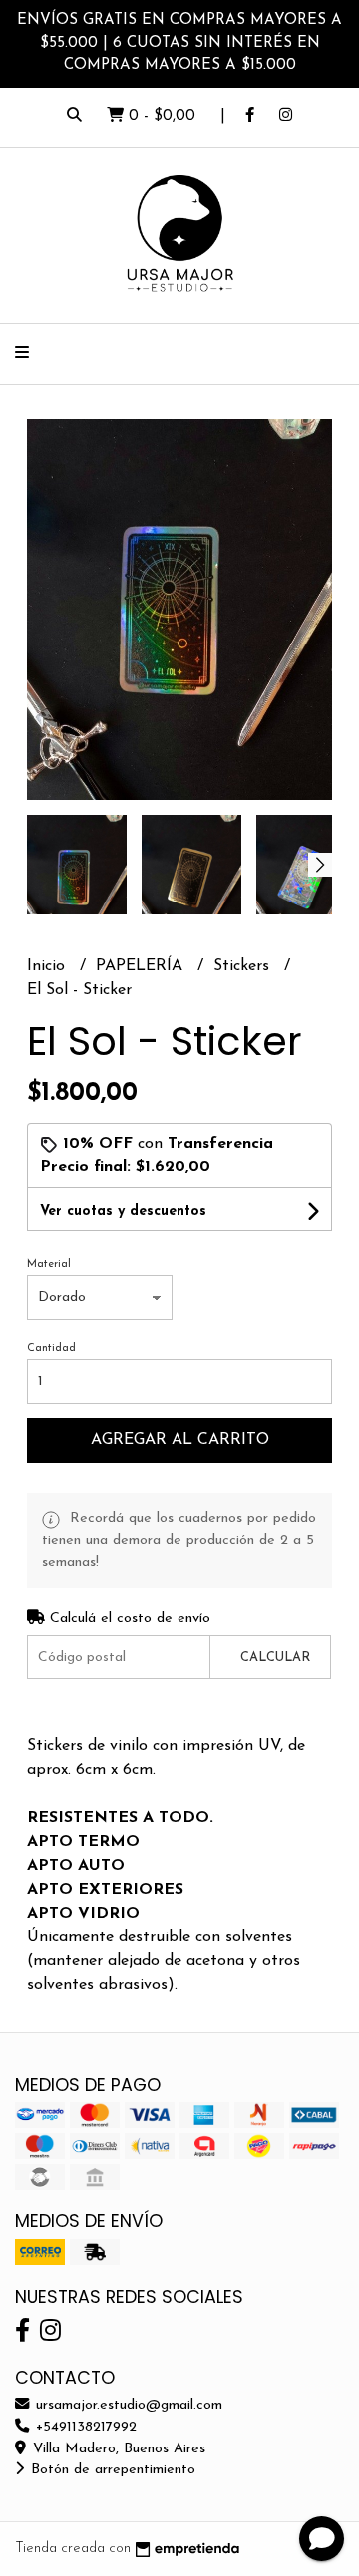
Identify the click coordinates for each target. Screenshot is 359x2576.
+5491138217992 (84, 2427)
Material (49, 1265)
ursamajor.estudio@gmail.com (127, 2405)
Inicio (48, 966)
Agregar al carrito (180, 1440)
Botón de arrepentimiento (111, 2470)
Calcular (275, 1657)
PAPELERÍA (142, 966)
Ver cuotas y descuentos (123, 1212)
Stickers (244, 966)
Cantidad (51, 1348)
